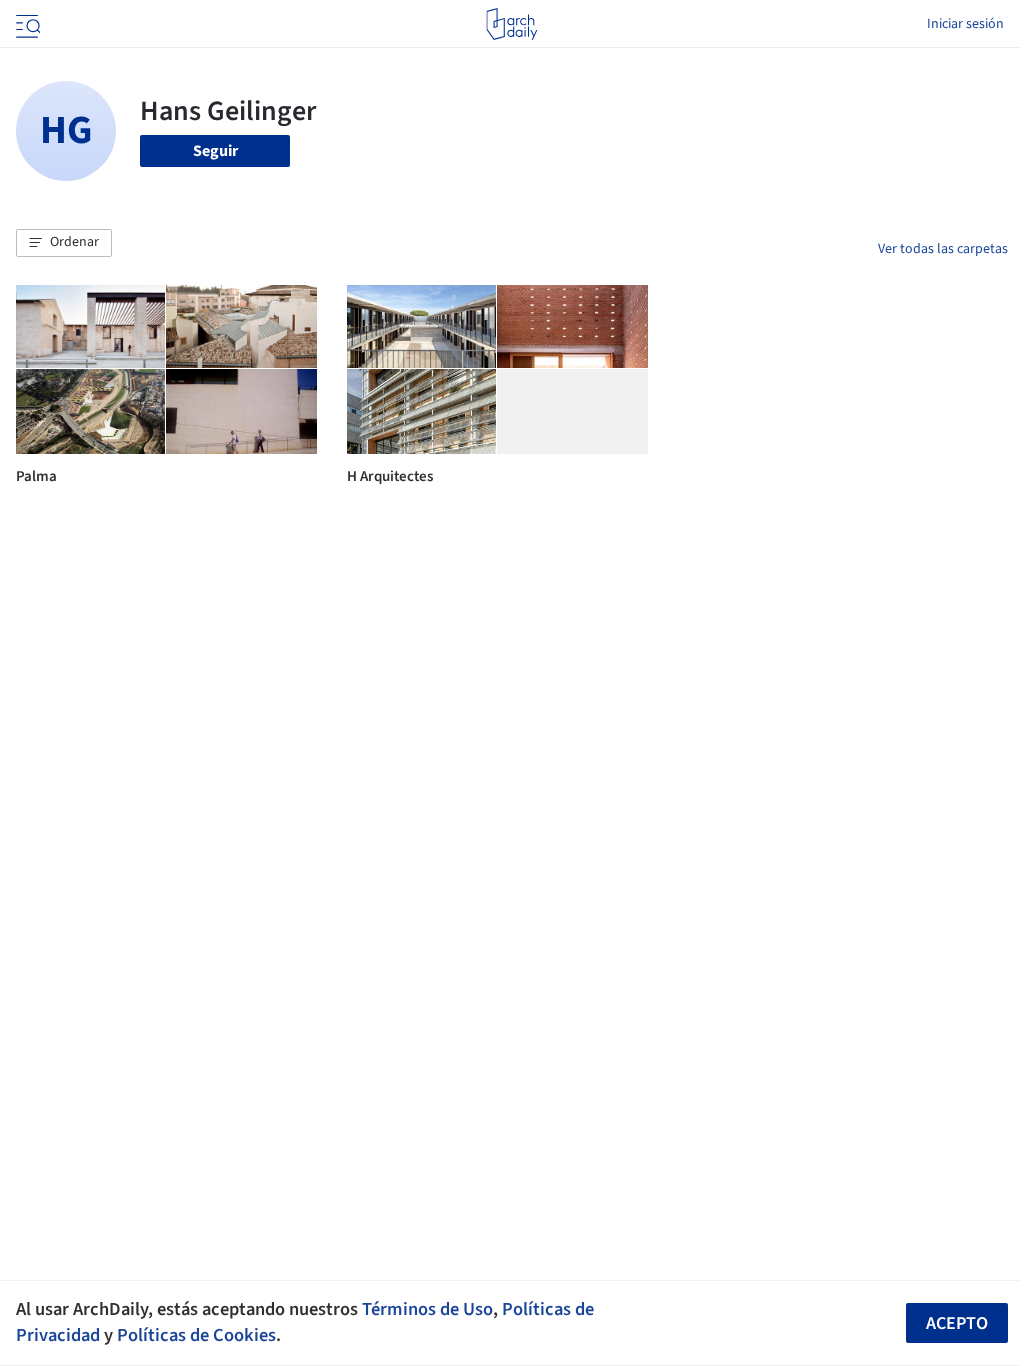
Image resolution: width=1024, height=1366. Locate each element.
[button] (64, 243)
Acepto (957, 1323)
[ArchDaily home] (511, 24)
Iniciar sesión (965, 24)
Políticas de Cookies (196, 1335)
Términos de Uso (427, 1309)
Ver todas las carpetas (943, 249)
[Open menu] (26, 24)
